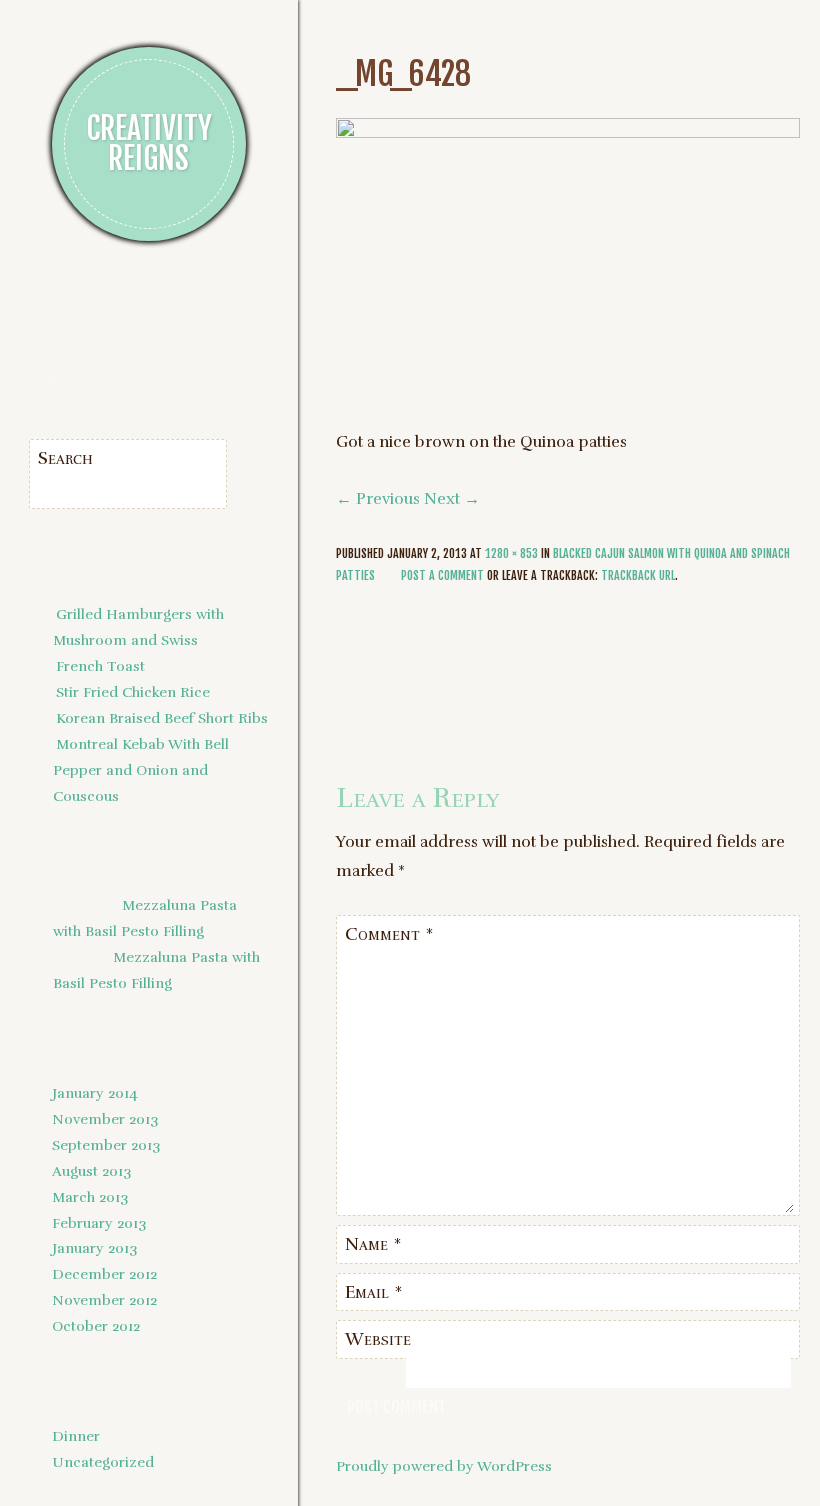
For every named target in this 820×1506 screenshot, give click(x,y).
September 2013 (106, 1145)
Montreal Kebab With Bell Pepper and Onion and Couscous (141, 770)
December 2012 (104, 1274)
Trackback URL (638, 575)
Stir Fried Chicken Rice (133, 692)
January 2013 (94, 1248)
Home (46, 380)
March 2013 (90, 1197)
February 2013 (99, 1223)
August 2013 (91, 1171)
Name (373, 1244)
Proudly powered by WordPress (444, 1466)
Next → (452, 499)
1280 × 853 (511, 553)
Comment (389, 934)
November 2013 (105, 1119)
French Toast (100, 666)
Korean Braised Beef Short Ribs (162, 718)
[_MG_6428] (568, 133)
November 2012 (104, 1300)
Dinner (76, 1436)
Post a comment (442, 575)
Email (374, 1292)
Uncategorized (103, 1462)
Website (378, 1339)
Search (65, 458)
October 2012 (96, 1326)
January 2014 (95, 1093)
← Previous (378, 499)
